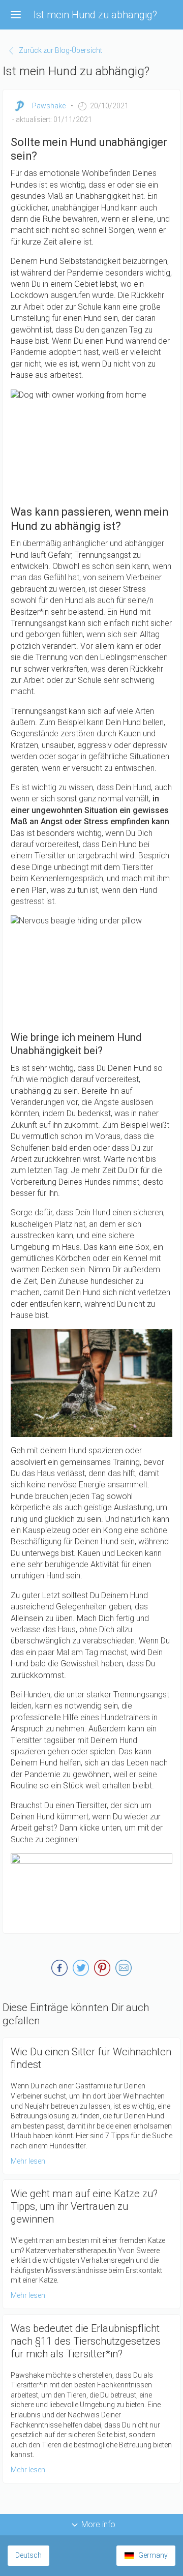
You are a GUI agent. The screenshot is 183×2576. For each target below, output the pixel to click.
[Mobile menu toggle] (16, 15)
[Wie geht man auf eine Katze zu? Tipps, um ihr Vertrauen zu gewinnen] (91, 2244)
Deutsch (28, 2555)
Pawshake (49, 106)
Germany (153, 2555)
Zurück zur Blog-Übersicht (60, 50)
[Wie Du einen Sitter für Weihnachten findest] (91, 2106)
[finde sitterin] (91, 1890)
